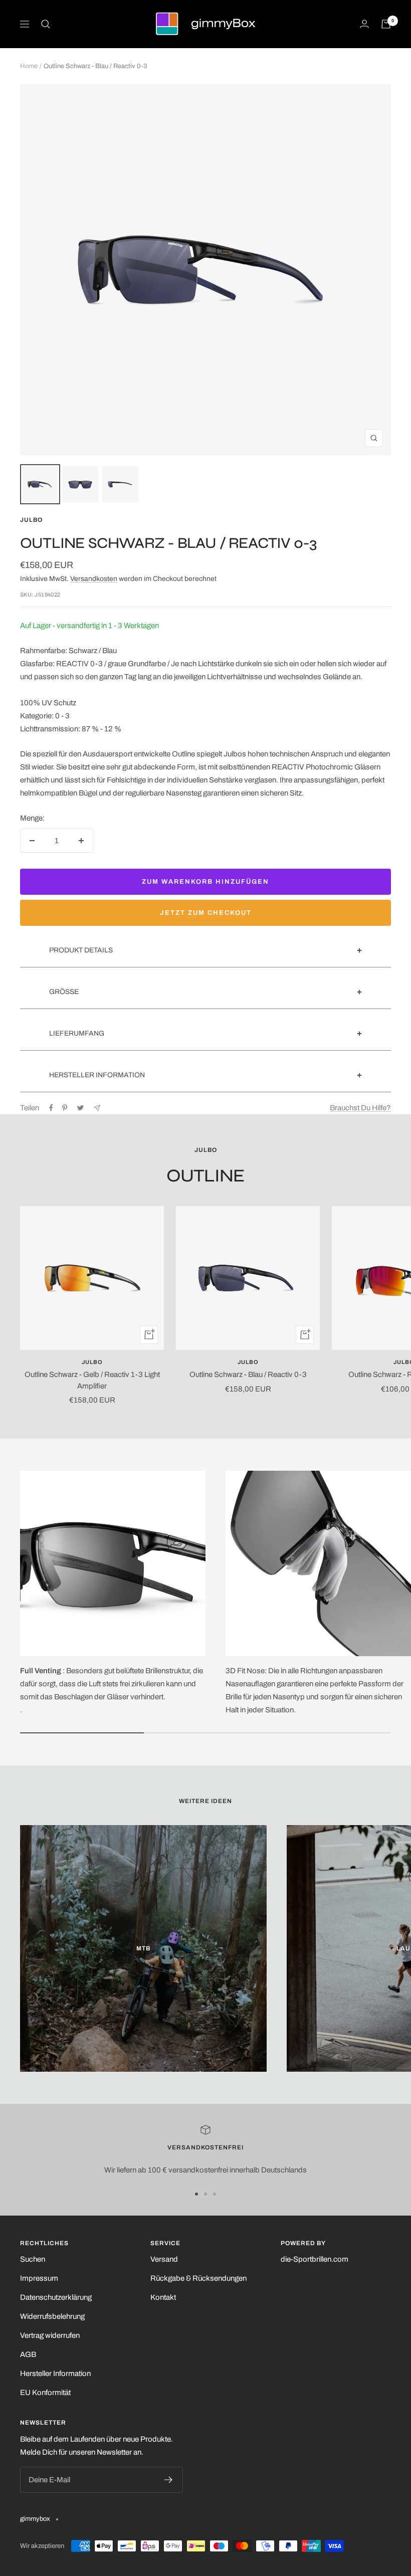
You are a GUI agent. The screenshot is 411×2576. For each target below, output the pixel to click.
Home (29, 66)
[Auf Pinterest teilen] (65, 1108)
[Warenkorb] (386, 24)
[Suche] (46, 24)
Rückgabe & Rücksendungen (198, 2278)
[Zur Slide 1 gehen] (196, 2194)
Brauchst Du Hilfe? (360, 1108)
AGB (28, 2354)
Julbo (31, 520)
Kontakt (163, 2297)
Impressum (39, 2278)
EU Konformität (45, 2393)
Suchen (33, 2259)
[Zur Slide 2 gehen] (205, 2194)
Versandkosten (94, 579)
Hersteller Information (55, 2373)
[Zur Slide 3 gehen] (215, 2194)
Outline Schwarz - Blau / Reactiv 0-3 (248, 1374)
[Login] (364, 24)
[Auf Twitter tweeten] (80, 1108)
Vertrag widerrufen (50, 2335)
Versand (164, 2259)
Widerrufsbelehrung (52, 2316)
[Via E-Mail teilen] (97, 1108)
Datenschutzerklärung (56, 2297)
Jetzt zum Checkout (206, 913)
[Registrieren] (169, 2480)
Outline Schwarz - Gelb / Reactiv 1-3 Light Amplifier (92, 1380)
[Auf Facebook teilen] (51, 1108)
